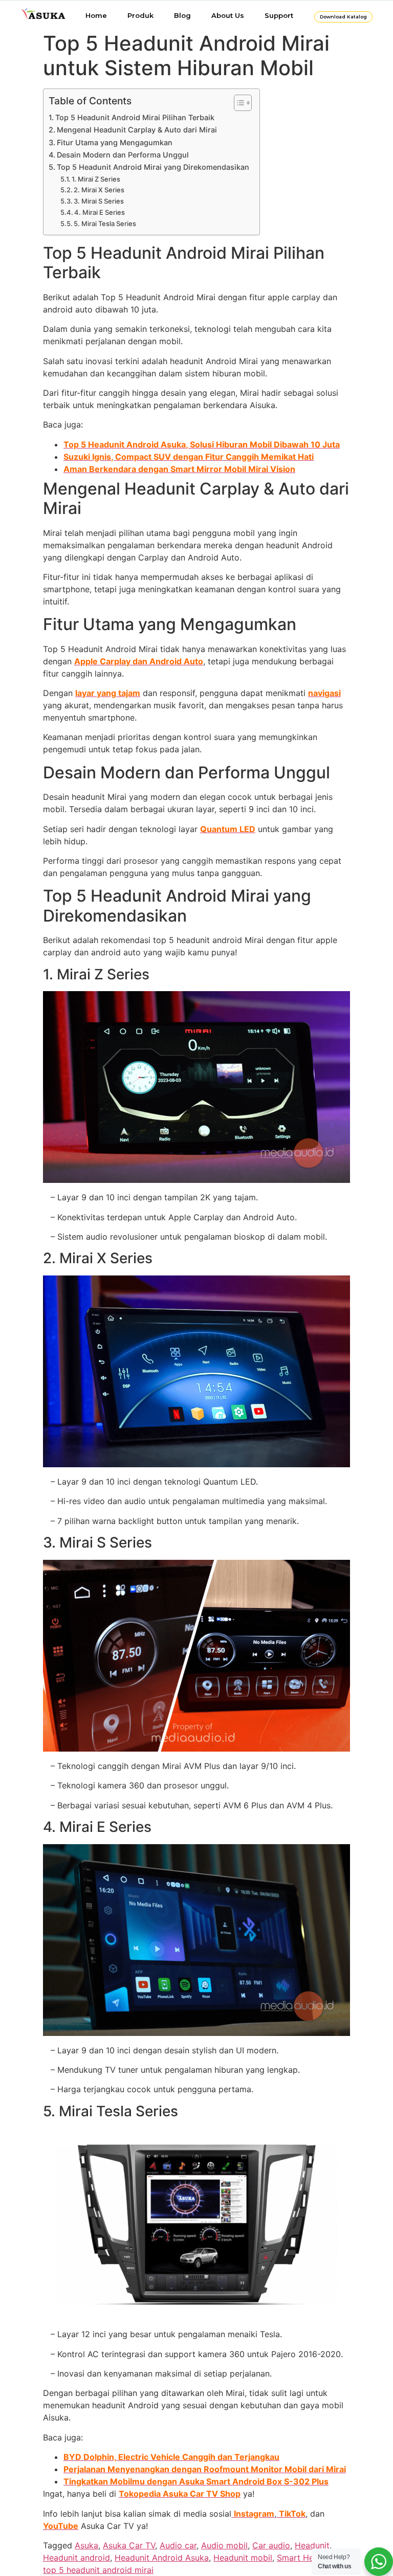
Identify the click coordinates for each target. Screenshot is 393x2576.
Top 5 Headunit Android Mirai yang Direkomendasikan (153, 167)
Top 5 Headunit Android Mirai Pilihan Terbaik (135, 117)
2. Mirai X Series (99, 190)
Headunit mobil (243, 2558)
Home (96, 15)
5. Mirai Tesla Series (105, 223)
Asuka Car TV (129, 2545)
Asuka (86, 2545)
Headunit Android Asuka (162, 2558)
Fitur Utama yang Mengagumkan (115, 142)
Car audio (271, 2545)
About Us (228, 15)
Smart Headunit (307, 2558)
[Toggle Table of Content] (238, 103)
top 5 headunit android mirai (98, 2570)
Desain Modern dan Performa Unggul (123, 155)
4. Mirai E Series (100, 212)
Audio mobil (224, 2545)
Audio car (178, 2545)
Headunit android (77, 2558)
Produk (140, 15)
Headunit (312, 2545)
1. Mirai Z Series (96, 179)
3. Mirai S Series (99, 201)
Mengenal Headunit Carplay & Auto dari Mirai (137, 130)
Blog (182, 15)
